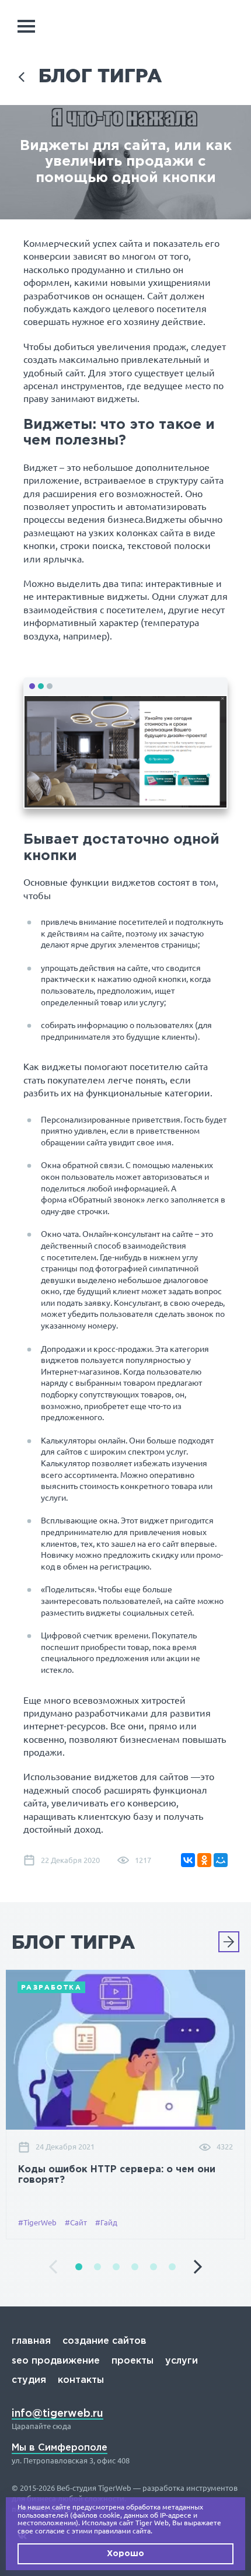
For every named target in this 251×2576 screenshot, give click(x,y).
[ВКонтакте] (188, 1860)
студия (29, 2380)
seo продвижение (56, 2361)
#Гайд (106, 2222)
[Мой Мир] (221, 1860)
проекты (133, 2361)
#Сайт (76, 2222)
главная (31, 2341)
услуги (182, 2361)
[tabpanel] (125, 2104)
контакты (81, 2380)
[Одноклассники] (204, 1860)
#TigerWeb (37, 2222)
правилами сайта (122, 2531)
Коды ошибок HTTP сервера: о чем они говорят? (117, 2175)
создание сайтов (104, 2341)
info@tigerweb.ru (57, 2414)
